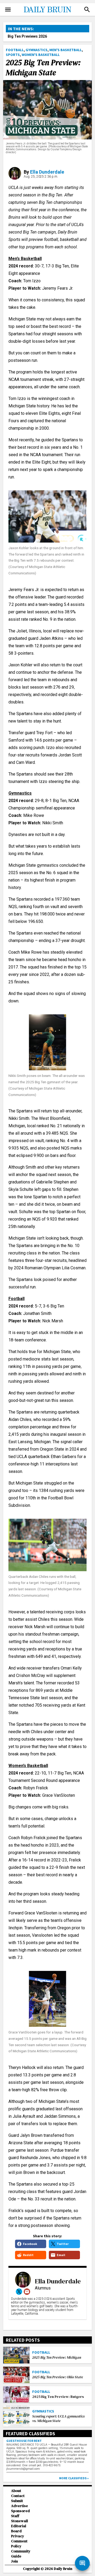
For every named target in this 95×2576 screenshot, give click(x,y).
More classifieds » (74, 2478)
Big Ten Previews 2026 (27, 36)
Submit (17, 2501)
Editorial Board (19, 2529)
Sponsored (20, 2511)
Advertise (20, 2506)
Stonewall (20, 2521)
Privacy (18, 2536)
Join (15, 2561)
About (16, 2491)
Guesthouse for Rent (24, 2441)
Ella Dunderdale (47, 172)
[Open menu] (8, 10)
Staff (15, 2516)
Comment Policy (19, 2544)
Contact (18, 2496)
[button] (87, 10)
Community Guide (21, 2554)
